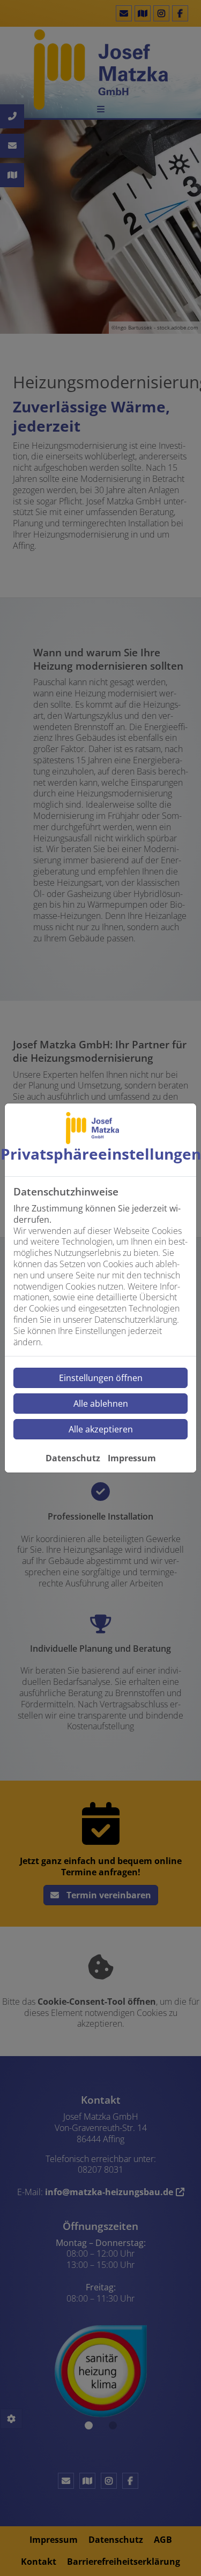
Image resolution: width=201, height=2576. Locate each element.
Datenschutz (73, 1458)
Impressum (132, 1458)
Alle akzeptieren (101, 1429)
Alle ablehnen (101, 1404)
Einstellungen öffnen (101, 1378)
